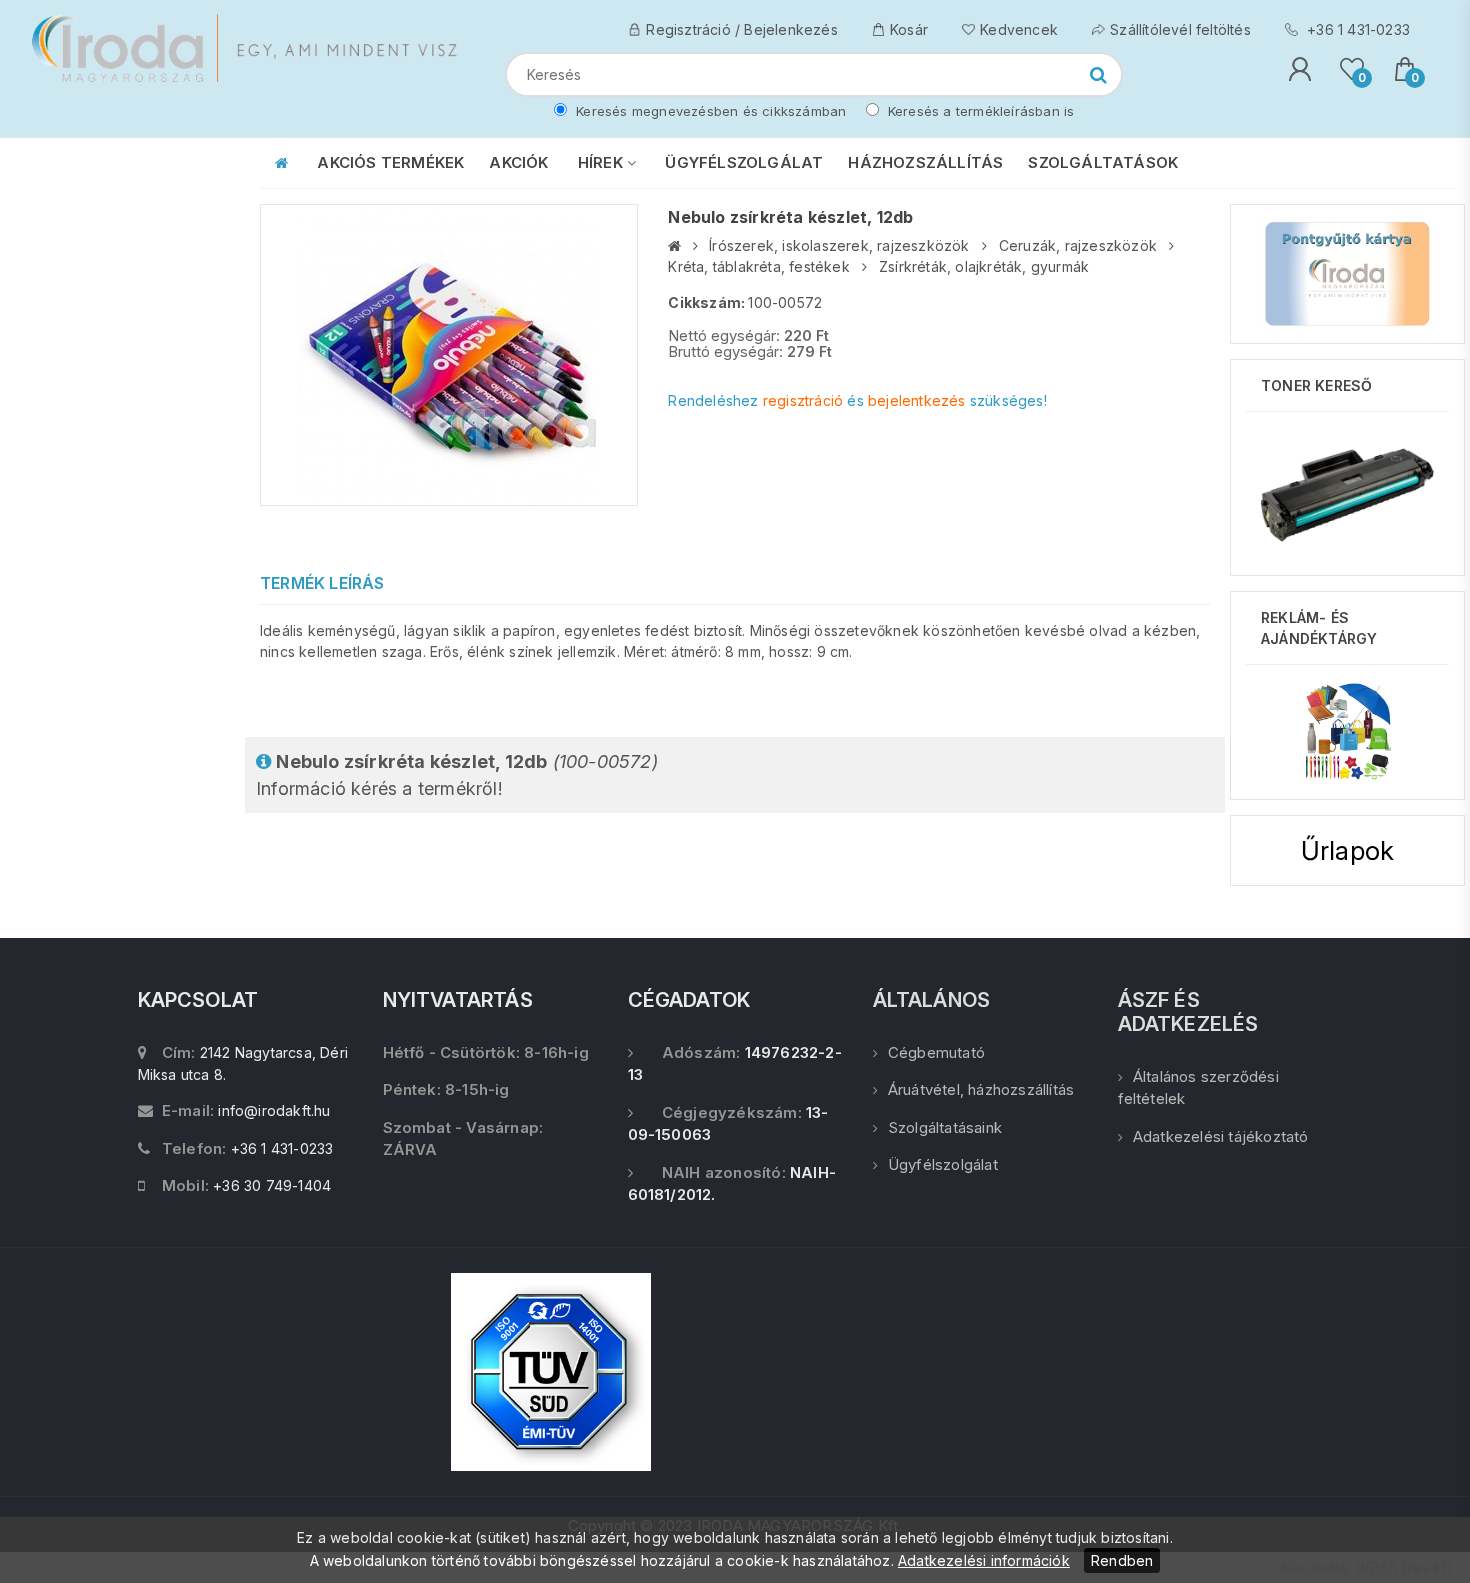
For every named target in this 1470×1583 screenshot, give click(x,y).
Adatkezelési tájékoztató (1221, 1136)
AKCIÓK (518, 162)
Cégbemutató (936, 1052)
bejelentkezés (917, 400)
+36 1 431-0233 (1356, 29)
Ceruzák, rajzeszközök (1078, 245)
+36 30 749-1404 (272, 1185)
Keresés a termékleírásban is (979, 111)
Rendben (1122, 1560)
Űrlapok (1347, 850)
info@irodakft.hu (274, 1110)
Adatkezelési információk (984, 1560)
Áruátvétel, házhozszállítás (981, 1089)
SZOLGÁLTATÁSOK (1103, 162)
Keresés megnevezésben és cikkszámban (709, 111)
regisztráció (803, 400)
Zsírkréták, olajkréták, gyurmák (984, 266)
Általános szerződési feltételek (1198, 1088)
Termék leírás (322, 583)
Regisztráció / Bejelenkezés (741, 29)
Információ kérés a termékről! (457, 775)
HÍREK (602, 162)
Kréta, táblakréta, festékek (758, 266)
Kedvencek (1019, 29)
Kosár (909, 29)
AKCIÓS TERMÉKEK (390, 162)
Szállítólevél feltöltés (1180, 29)
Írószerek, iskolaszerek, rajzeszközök (839, 245)
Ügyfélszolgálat (943, 1164)
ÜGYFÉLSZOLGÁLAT (744, 162)
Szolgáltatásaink (945, 1127)
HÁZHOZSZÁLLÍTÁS (925, 162)
